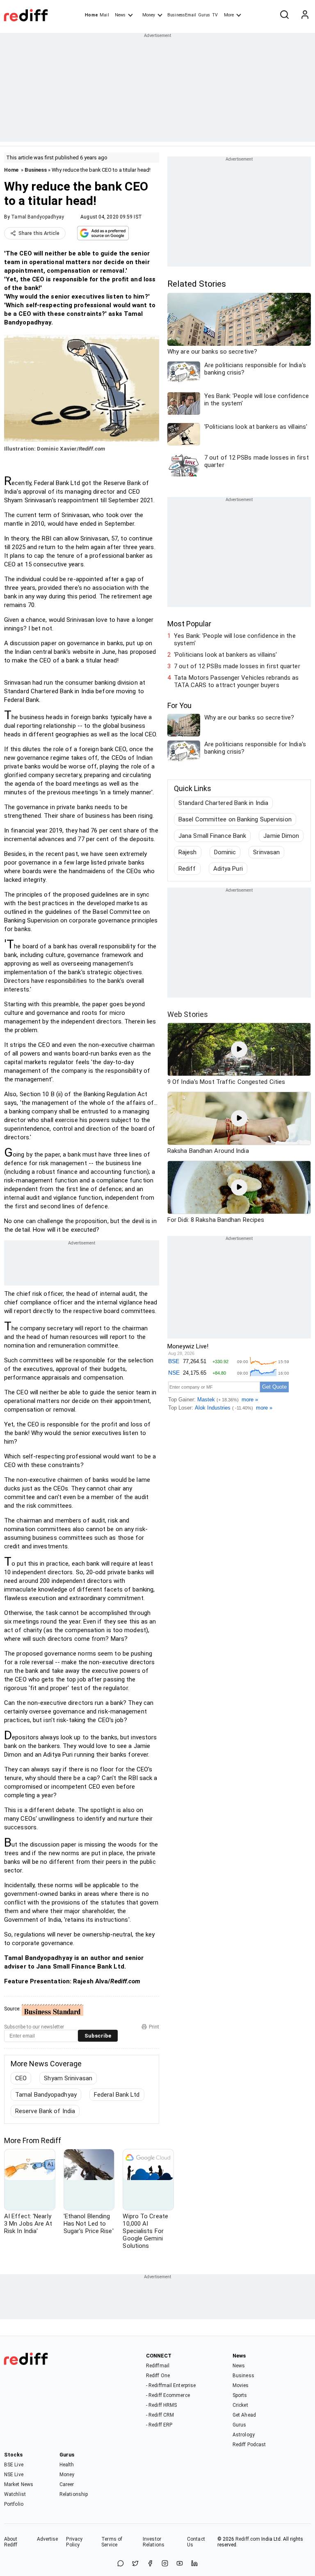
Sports (240, 2395)
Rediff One (158, 2376)
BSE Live (14, 2465)
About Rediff (11, 2542)
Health (67, 2465)
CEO (21, 2078)
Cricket (240, 2405)
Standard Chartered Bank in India (223, 803)
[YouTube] (180, 2564)
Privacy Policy (74, 2542)
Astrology (244, 2435)
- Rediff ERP (159, 2425)
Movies (241, 2385)
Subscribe (98, 2036)
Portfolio (14, 2504)
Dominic (225, 852)
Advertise (48, 2539)
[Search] (284, 15)
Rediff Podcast (249, 2445)
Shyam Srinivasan (68, 2078)
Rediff (187, 869)
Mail (104, 15)
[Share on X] (135, 2564)
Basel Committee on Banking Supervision (235, 819)
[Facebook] (150, 2564)
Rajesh (188, 852)
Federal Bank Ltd (117, 2095)
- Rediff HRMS (161, 2405)
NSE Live (14, 2475)
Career (67, 2484)
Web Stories (188, 1014)
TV (215, 15)
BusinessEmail (182, 15)
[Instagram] (165, 2564)
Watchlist (15, 2494)
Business (36, 170)
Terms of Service (112, 2542)
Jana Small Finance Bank (212, 836)
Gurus (204, 15)
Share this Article (39, 233)
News (120, 15)
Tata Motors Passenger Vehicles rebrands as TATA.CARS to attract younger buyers (236, 681)
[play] (239, 1049)
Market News (19, 2484)
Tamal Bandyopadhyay (38, 217)
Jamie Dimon (281, 836)
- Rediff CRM (160, 2415)
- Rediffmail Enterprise (171, 2385)
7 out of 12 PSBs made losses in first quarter (237, 666)
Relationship (74, 2494)
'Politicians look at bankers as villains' (225, 655)
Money (149, 15)
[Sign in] (305, 15)
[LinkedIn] (194, 2564)
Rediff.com (248, 2539)
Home (91, 15)
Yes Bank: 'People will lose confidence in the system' (235, 639)
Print (154, 2027)
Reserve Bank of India (45, 2111)
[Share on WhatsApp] (121, 2564)
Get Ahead (244, 2415)
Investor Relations (154, 2542)
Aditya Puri (228, 869)
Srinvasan (266, 852)
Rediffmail (158, 2366)
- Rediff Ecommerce (168, 2395)
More (229, 15)
